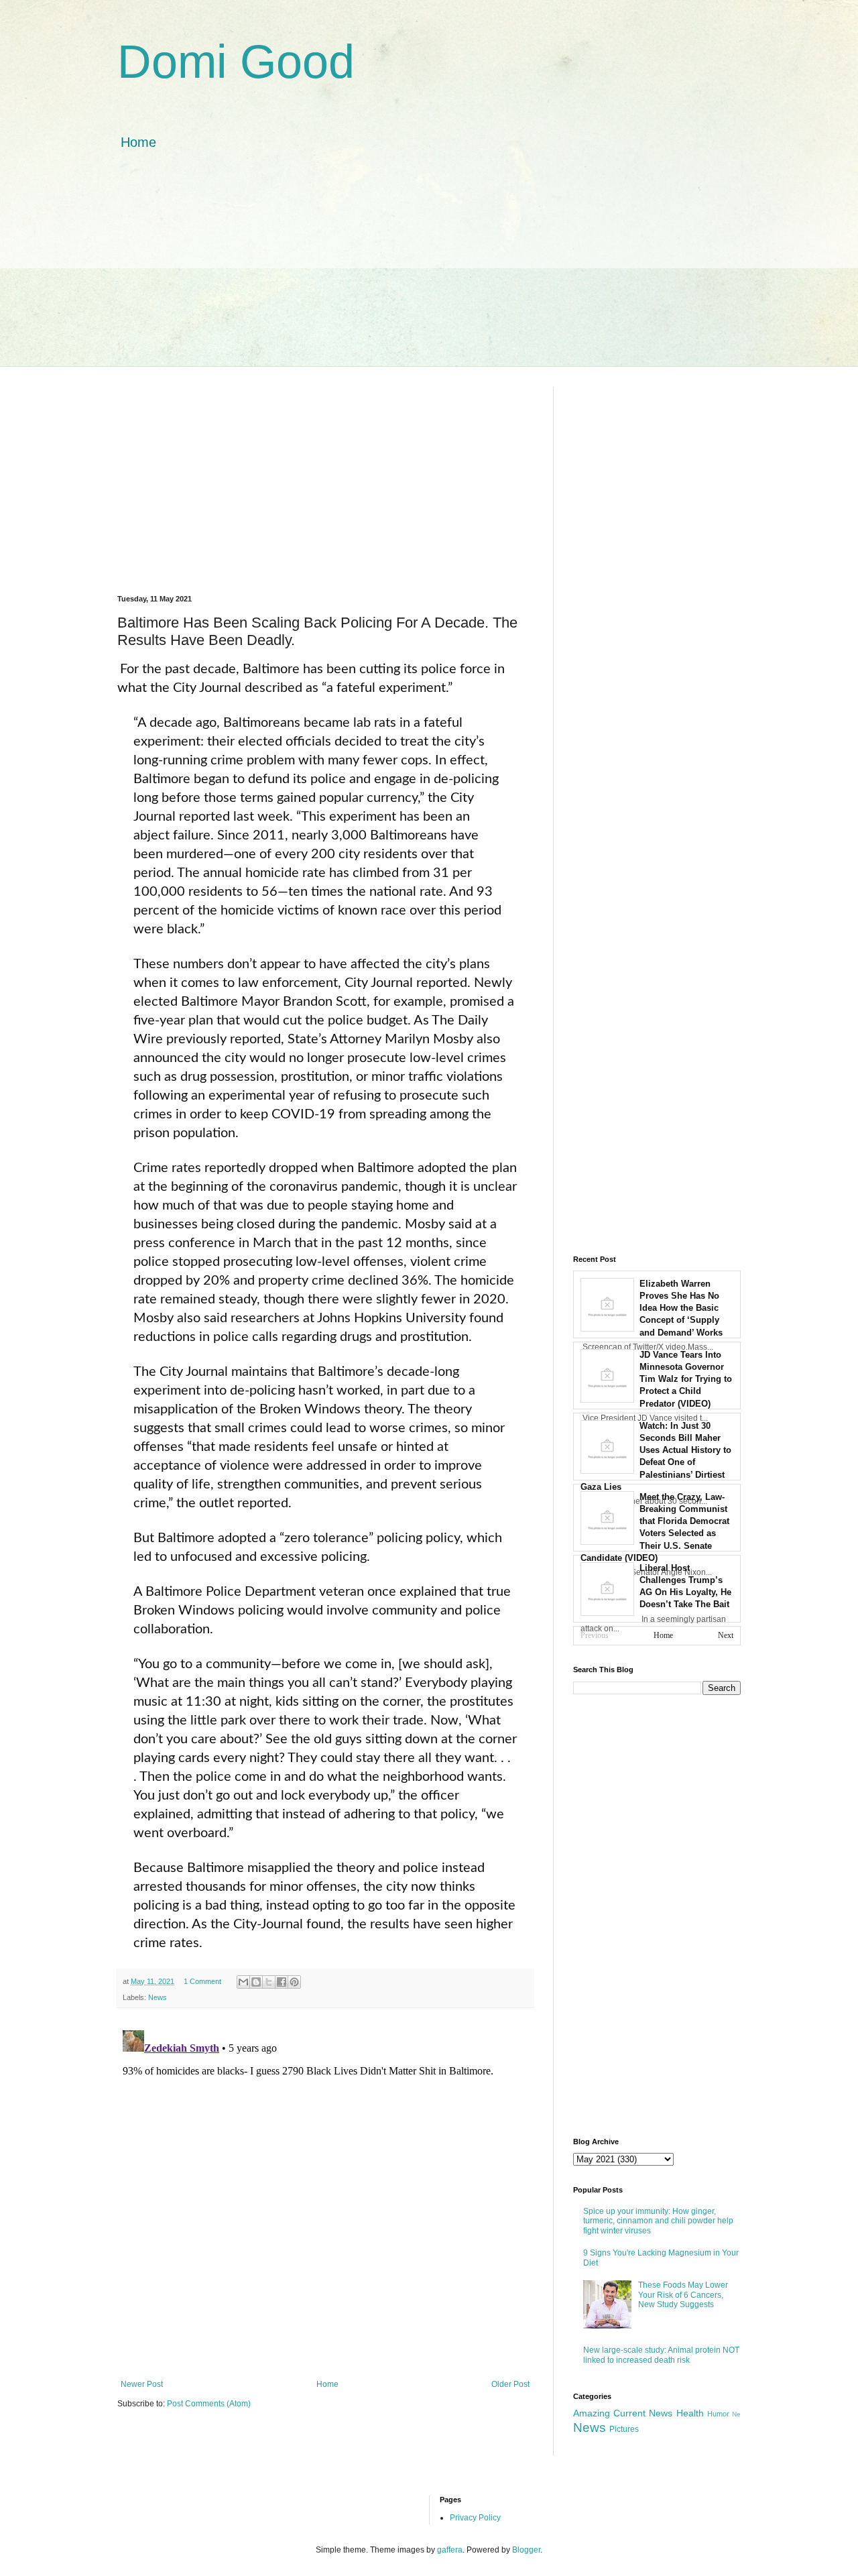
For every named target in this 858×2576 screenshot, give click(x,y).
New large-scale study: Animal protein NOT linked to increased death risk (661, 2355)
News (158, 1997)
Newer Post (142, 2384)
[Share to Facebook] (282, 1982)
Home (138, 142)
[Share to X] (269, 1982)
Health (690, 2413)
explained (428, 1592)
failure (192, 835)
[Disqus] (325, 2192)
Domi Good (236, 62)
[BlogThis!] (256, 1982)
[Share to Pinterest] (294, 1982)
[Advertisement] (429, 272)
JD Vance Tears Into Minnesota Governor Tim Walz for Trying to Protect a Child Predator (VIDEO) (686, 1379)
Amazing (592, 2413)
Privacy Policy (475, 2518)
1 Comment (202, 1981)
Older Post (510, 2384)
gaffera (450, 2550)
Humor (718, 2414)
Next (726, 1635)
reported (255, 1039)
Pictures (624, 2429)
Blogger (526, 2550)
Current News (643, 2413)
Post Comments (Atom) (209, 2404)
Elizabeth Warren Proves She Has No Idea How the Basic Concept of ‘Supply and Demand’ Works (681, 1308)
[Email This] (243, 1982)
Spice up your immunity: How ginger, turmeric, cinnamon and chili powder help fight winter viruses (658, 2221)
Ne (736, 2414)
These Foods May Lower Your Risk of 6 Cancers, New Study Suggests (683, 2295)
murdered (195, 854)
